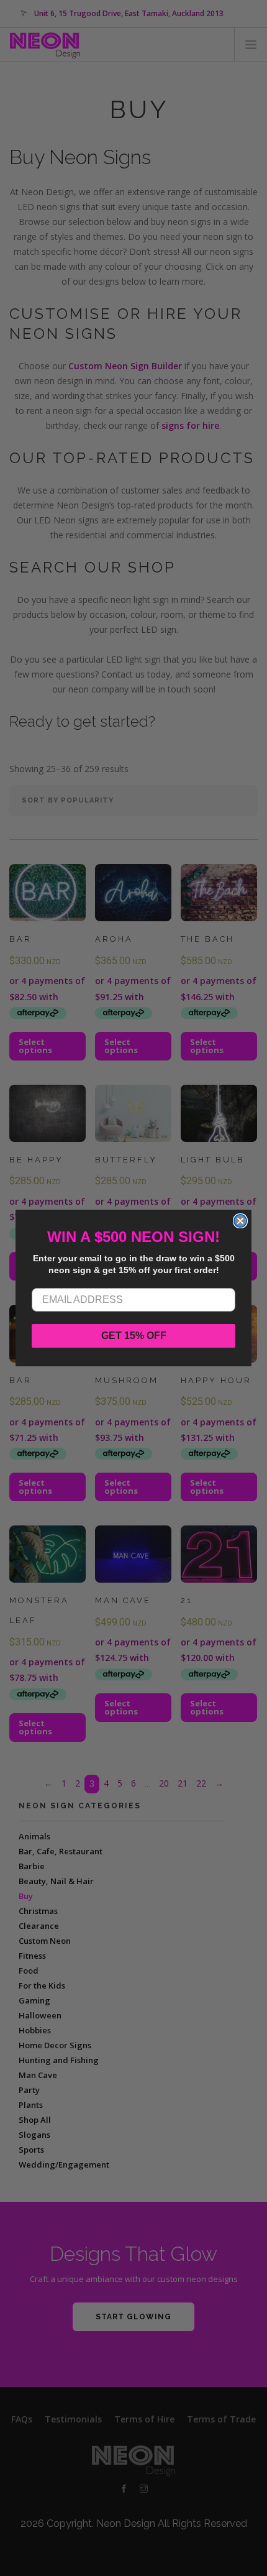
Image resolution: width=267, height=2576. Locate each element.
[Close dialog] (240, 1221)
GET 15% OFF (134, 1336)
